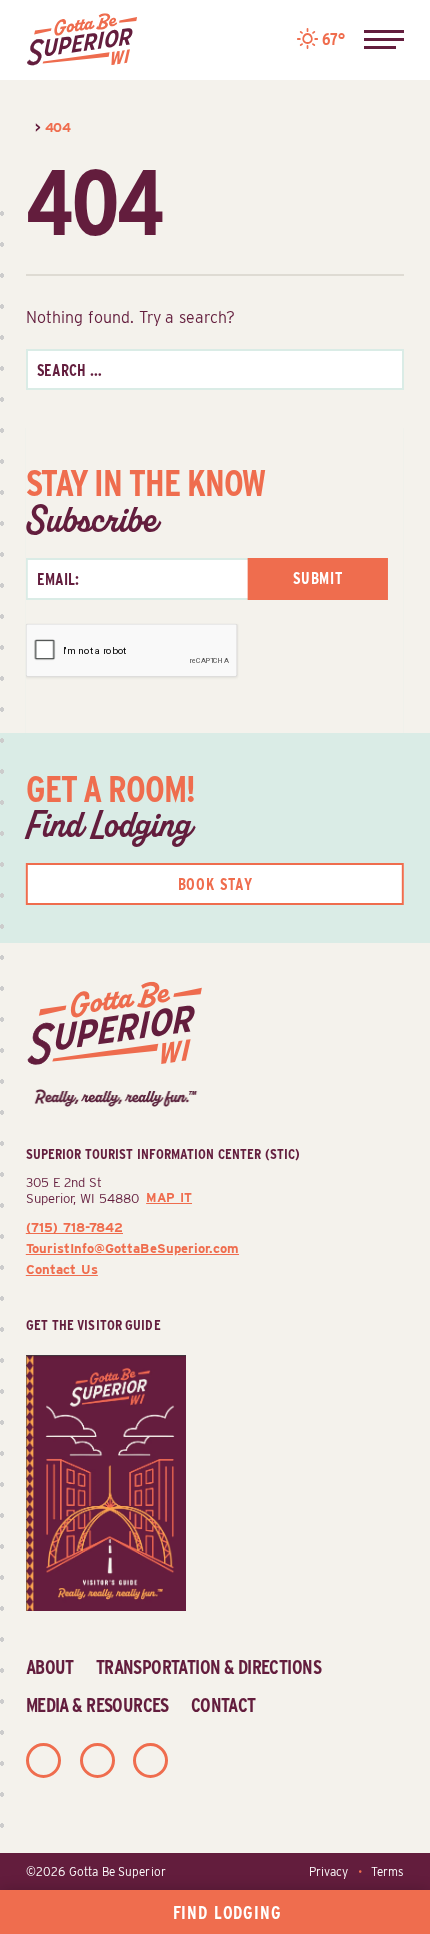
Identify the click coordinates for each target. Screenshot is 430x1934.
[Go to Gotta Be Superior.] (28, 127)
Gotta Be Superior (117, 1872)
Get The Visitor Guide (93, 1324)
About (50, 1667)
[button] (384, 40)
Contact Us (62, 1269)
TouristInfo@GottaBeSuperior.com (132, 1248)
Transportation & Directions (208, 1667)
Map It (169, 1197)
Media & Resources (97, 1705)
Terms (387, 1872)
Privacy (328, 1872)
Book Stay (215, 884)
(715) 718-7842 (74, 1227)
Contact (223, 1705)
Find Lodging (227, 1912)
